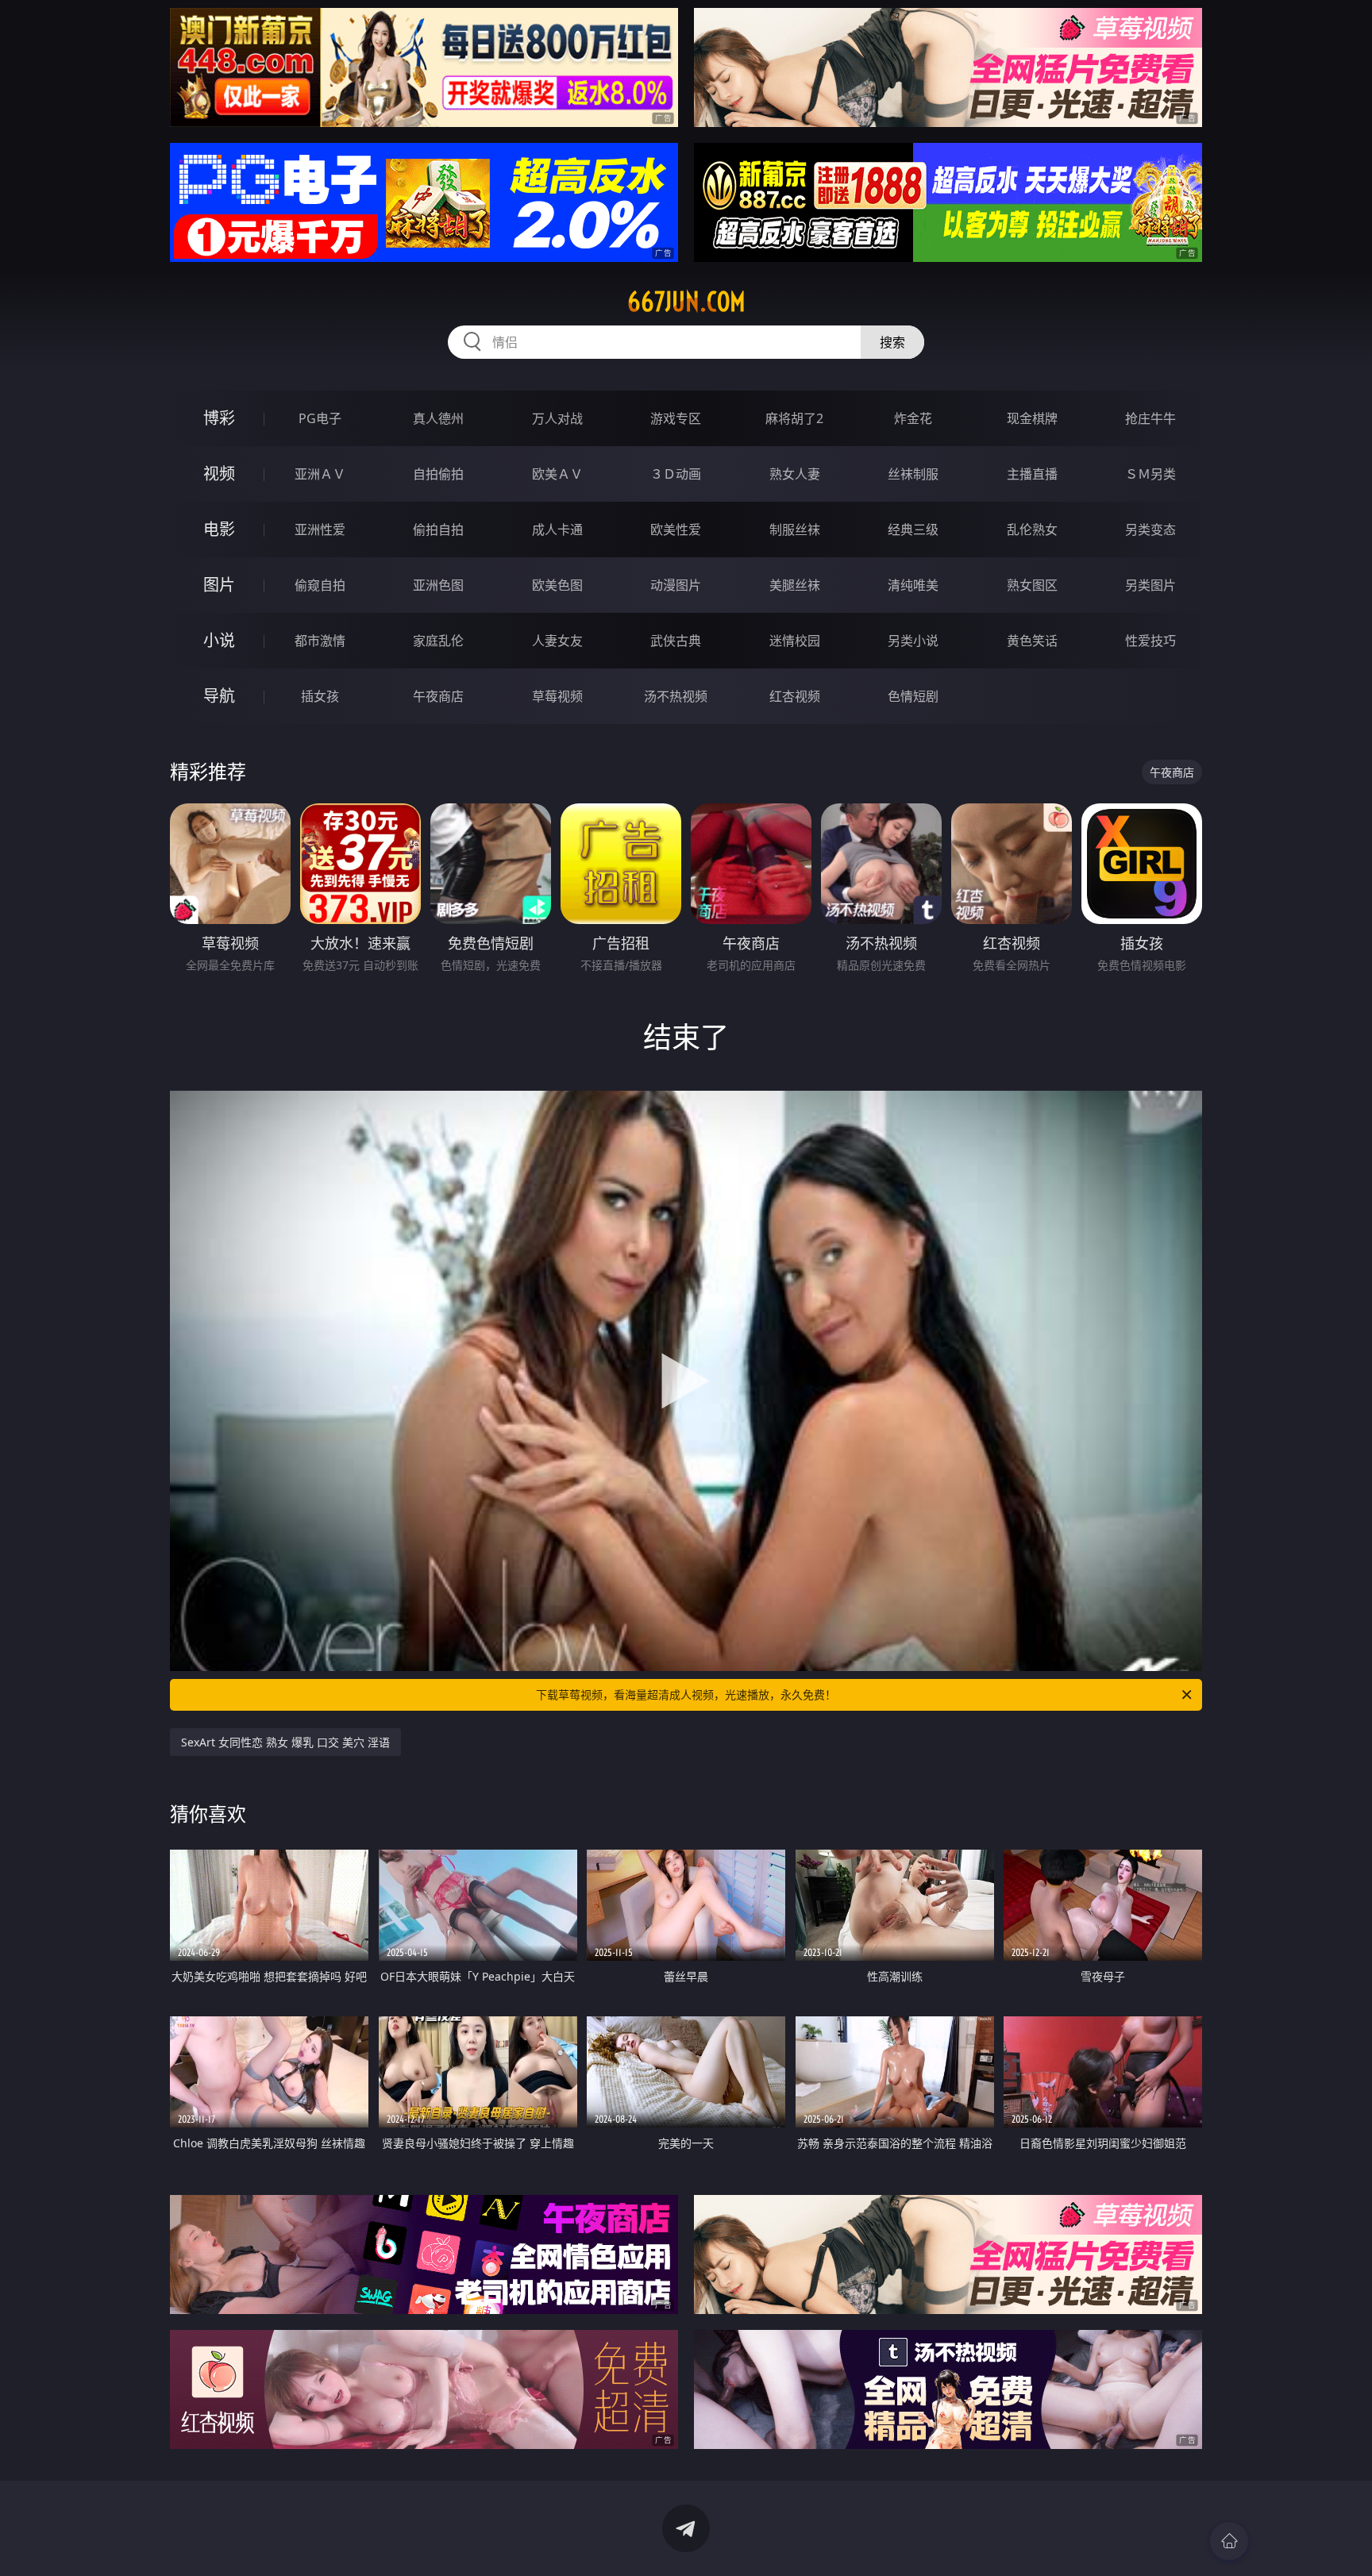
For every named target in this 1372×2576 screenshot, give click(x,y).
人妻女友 (557, 641)
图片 (219, 585)
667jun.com (686, 302)
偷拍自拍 (438, 529)
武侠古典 (676, 641)
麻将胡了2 (794, 418)
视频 (219, 474)
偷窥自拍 (320, 585)
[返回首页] (1229, 2541)
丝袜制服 (913, 474)
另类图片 (1150, 585)
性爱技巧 (1150, 641)
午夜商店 (438, 696)
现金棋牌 (1032, 418)
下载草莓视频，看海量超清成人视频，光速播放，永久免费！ (686, 1694)
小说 (219, 640)
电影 (219, 529)
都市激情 (320, 641)
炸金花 (913, 418)
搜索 (892, 342)
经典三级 (913, 529)
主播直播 (1032, 474)
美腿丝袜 (795, 585)
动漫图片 (676, 585)
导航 (219, 696)
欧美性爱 (676, 529)
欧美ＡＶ (557, 474)
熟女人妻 (795, 474)
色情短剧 (913, 696)
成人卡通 (557, 529)
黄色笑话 (1032, 641)
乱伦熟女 (1032, 529)
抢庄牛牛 (1150, 418)
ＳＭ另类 (1150, 474)
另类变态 (1150, 529)
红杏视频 (795, 696)
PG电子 (320, 418)
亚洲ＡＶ (320, 474)
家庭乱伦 (438, 641)
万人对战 (557, 418)
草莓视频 (557, 696)
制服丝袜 (795, 529)
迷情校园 (795, 641)
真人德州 (438, 418)
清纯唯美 (913, 585)
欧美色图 (557, 585)
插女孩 (320, 696)
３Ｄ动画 (676, 474)
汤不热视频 (676, 696)
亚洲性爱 (320, 529)
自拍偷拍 (438, 474)
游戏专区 (676, 418)
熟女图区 (1032, 585)
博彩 (219, 418)
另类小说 (913, 641)
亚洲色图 (438, 585)
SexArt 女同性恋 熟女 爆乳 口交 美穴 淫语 (285, 1742)
